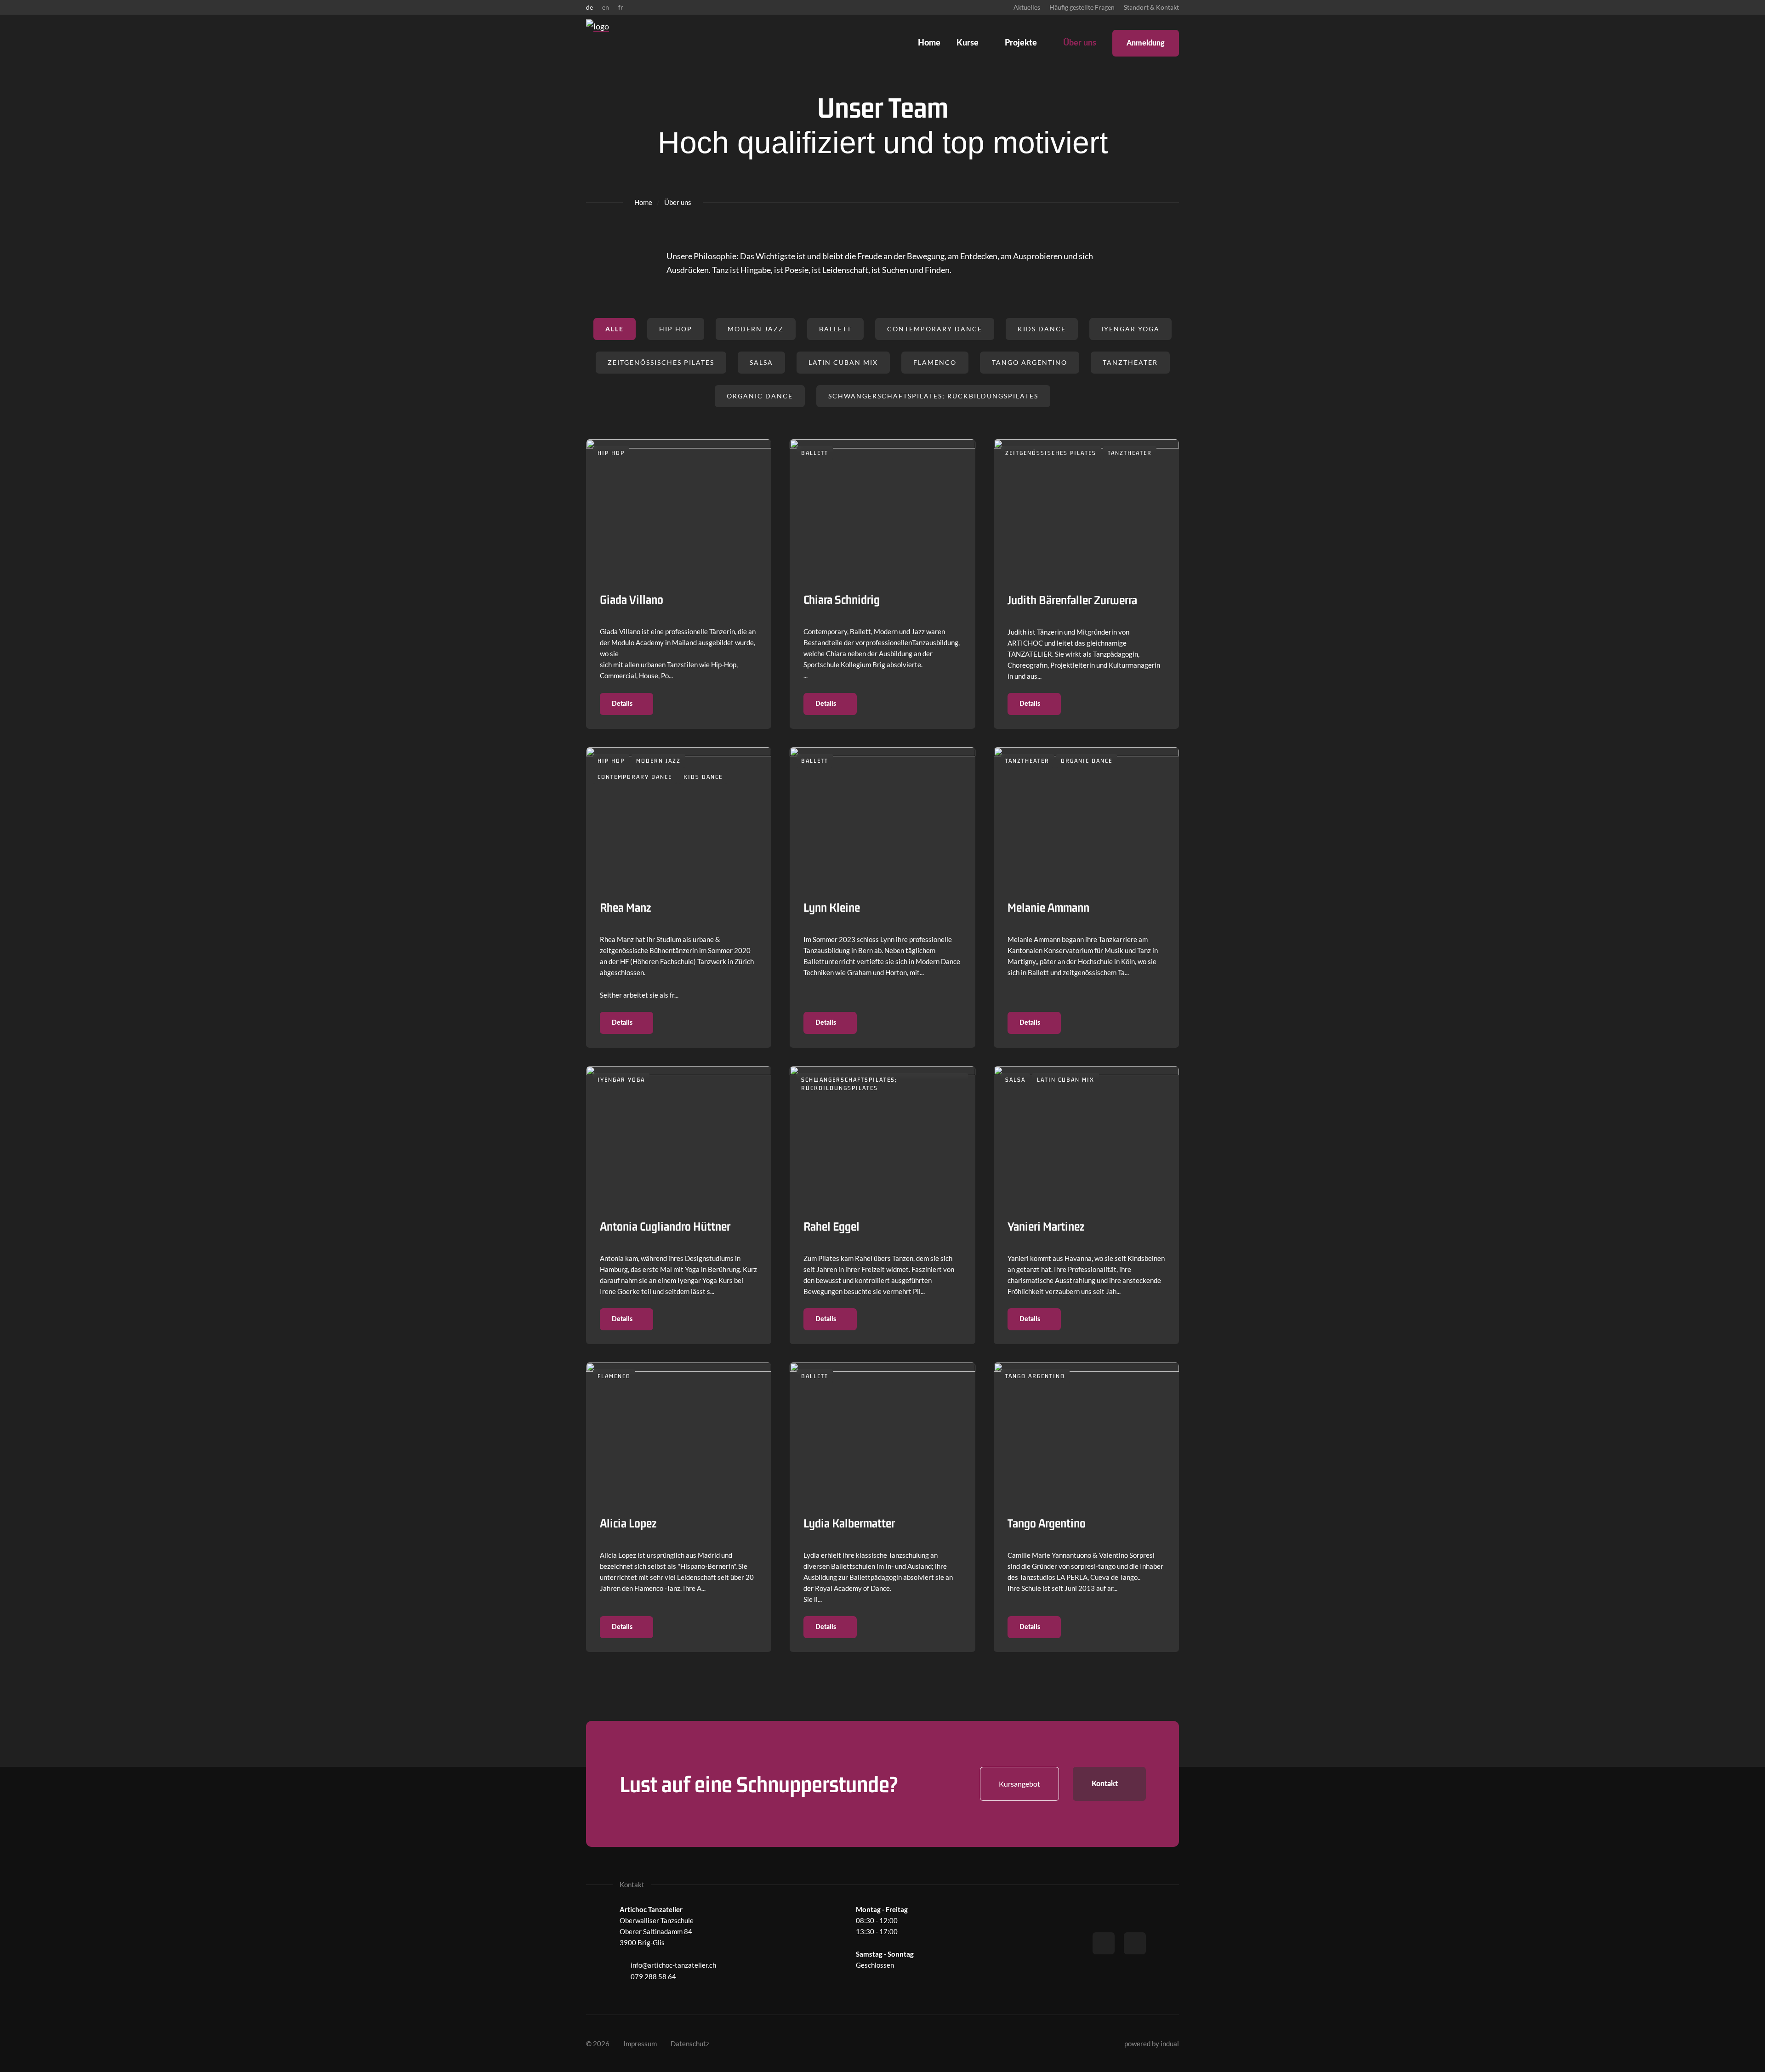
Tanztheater (1130, 362)
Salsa (761, 362)
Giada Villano (632, 599)
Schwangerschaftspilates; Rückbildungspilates (933, 396)
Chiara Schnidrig (842, 599)
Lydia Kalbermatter (849, 1523)
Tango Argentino (1030, 362)
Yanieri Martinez (1046, 1226)
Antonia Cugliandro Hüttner (665, 1226)
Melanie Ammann (1048, 907)
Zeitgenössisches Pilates (661, 362)
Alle (615, 329)
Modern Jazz (756, 329)
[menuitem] (1027, 7)
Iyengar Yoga (1130, 329)
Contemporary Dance (935, 329)
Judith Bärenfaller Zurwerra (1072, 600)
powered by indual (1152, 2044)
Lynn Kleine (832, 907)
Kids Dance (1042, 329)
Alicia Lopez (628, 1523)
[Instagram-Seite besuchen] (1135, 1943)
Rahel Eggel (831, 1226)
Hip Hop (676, 329)
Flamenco (935, 362)
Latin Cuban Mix (843, 362)
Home (643, 202)
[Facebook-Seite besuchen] (1104, 1943)
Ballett (835, 329)
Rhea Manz (625, 907)
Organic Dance (760, 396)
